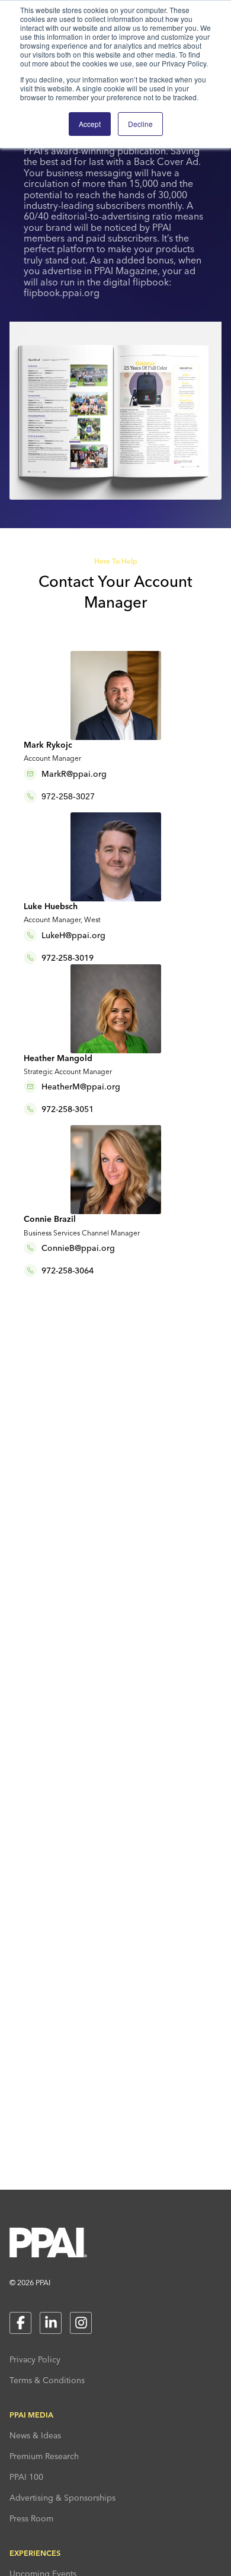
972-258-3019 (68, 958)
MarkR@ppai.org (74, 774)
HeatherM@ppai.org (81, 1087)
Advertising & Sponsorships (62, 2498)
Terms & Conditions (47, 2380)
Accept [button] (90, 124)
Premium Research (44, 2456)
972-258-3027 (68, 796)
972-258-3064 (68, 1270)
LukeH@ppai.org (73, 935)
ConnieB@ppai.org (78, 1248)
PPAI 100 (26, 2477)
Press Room (31, 2518)
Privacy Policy (35, 2359)
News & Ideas (35, 2435)
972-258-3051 (68, 1109)
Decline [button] (140, 124)
